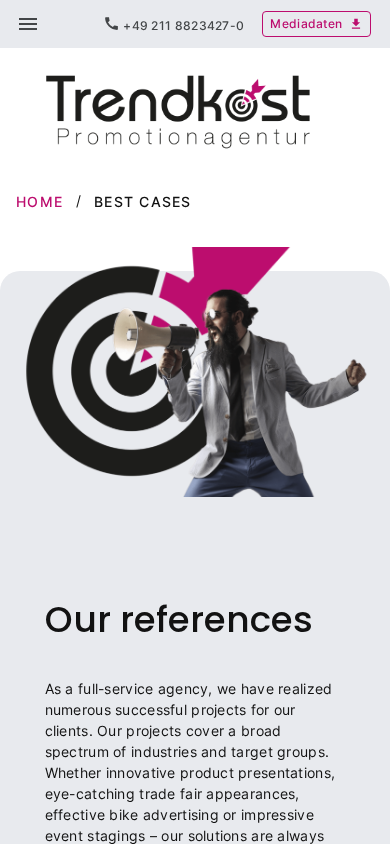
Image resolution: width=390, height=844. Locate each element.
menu (28, 24)
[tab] (173, 24)
